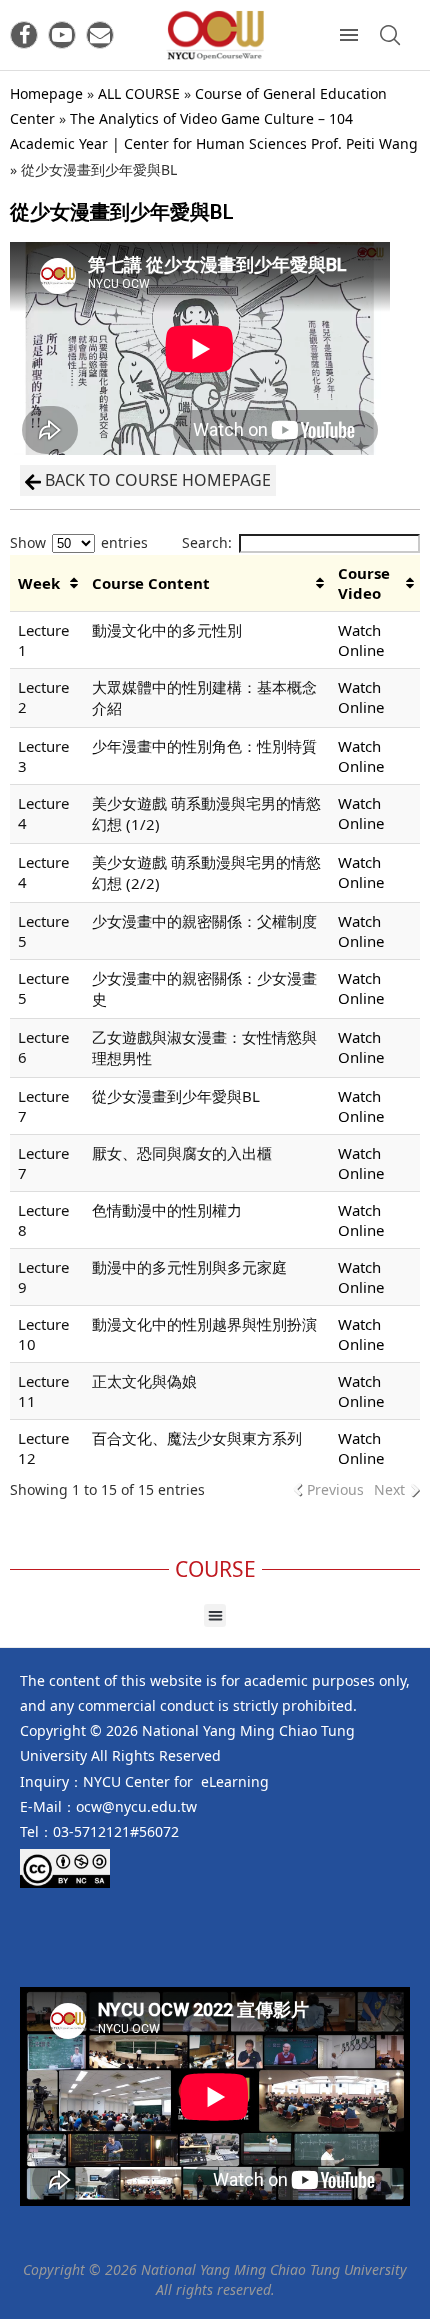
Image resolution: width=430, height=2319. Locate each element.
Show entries (79, 542)
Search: (207, 542)
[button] (215, 1615)
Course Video (364, 583)
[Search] (390, 35)
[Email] (100, 35)
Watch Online (361, 640)
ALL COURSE (139, 93)
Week (39, 583)
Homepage (46, 93)
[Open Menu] (349, 35)
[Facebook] (24, 35)
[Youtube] (62, 35)
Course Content (151, 583)
